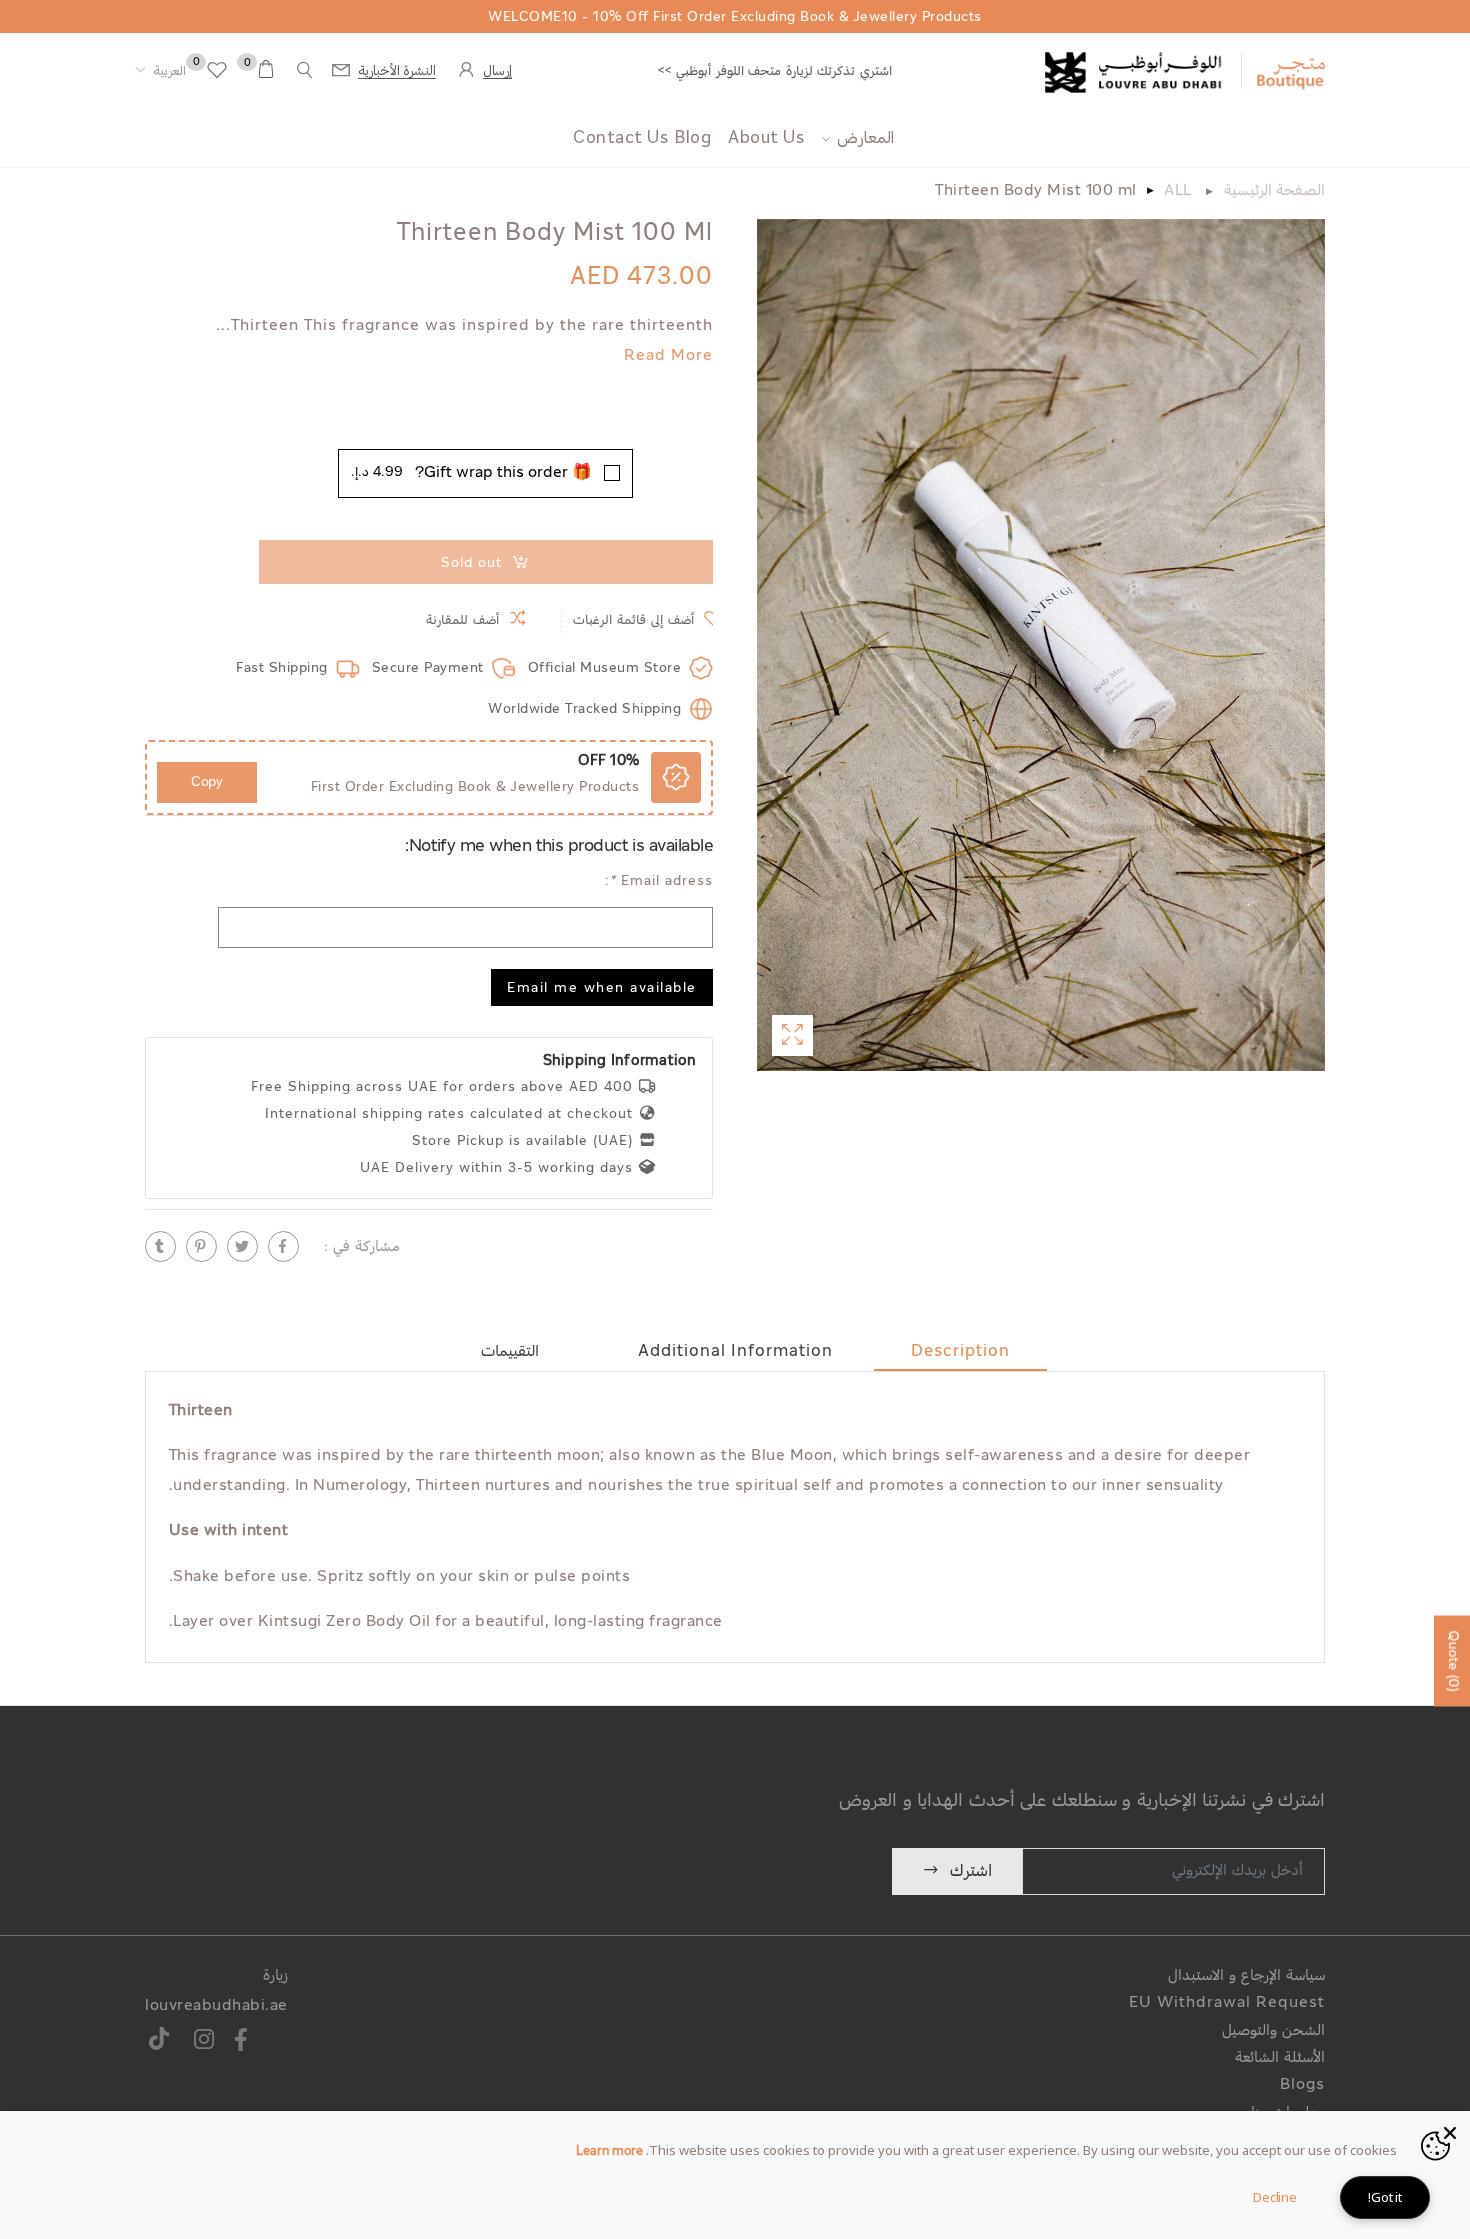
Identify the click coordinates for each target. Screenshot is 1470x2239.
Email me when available (602, 989)
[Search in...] (305, 70)
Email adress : (659, 881)
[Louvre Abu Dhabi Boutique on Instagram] (204, 2042)
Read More (668, 356)
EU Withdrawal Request (1227, 2003)
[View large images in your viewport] (792, 1035)
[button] (160, 72)
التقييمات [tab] (510, 1352)
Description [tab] (960, 1352)
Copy (207, 782)
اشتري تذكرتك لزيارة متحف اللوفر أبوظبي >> (775, 71)
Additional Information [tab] (735, 1352)
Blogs (1302, 2085)
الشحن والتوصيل (1273, 2031)
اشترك (971, 1871)
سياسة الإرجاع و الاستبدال (1246, 1976)
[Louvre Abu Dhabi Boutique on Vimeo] (159, 2042)
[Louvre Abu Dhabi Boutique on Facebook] (242, 2042)
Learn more (609, 2152)
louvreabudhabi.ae (216, 2006)
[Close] (1450, 2131)
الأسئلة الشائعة (1280, 2058)
